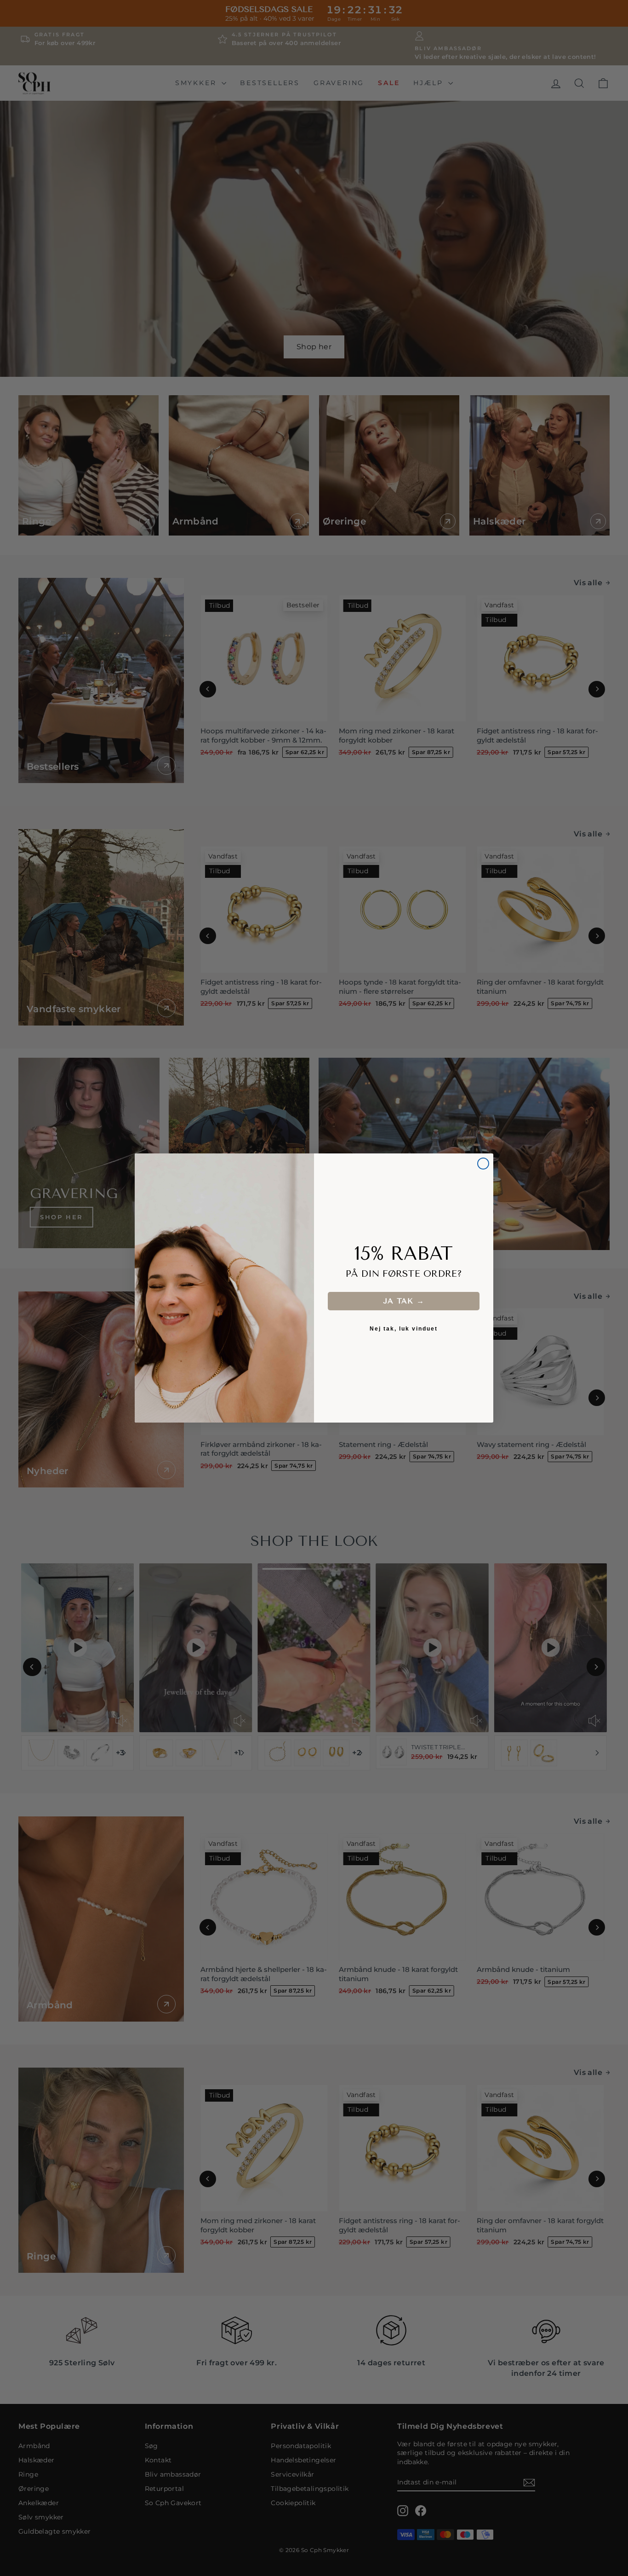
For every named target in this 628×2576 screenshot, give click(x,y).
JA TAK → (404, 1301)
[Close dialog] (483, 1164)
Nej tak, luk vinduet (404, 1329)
